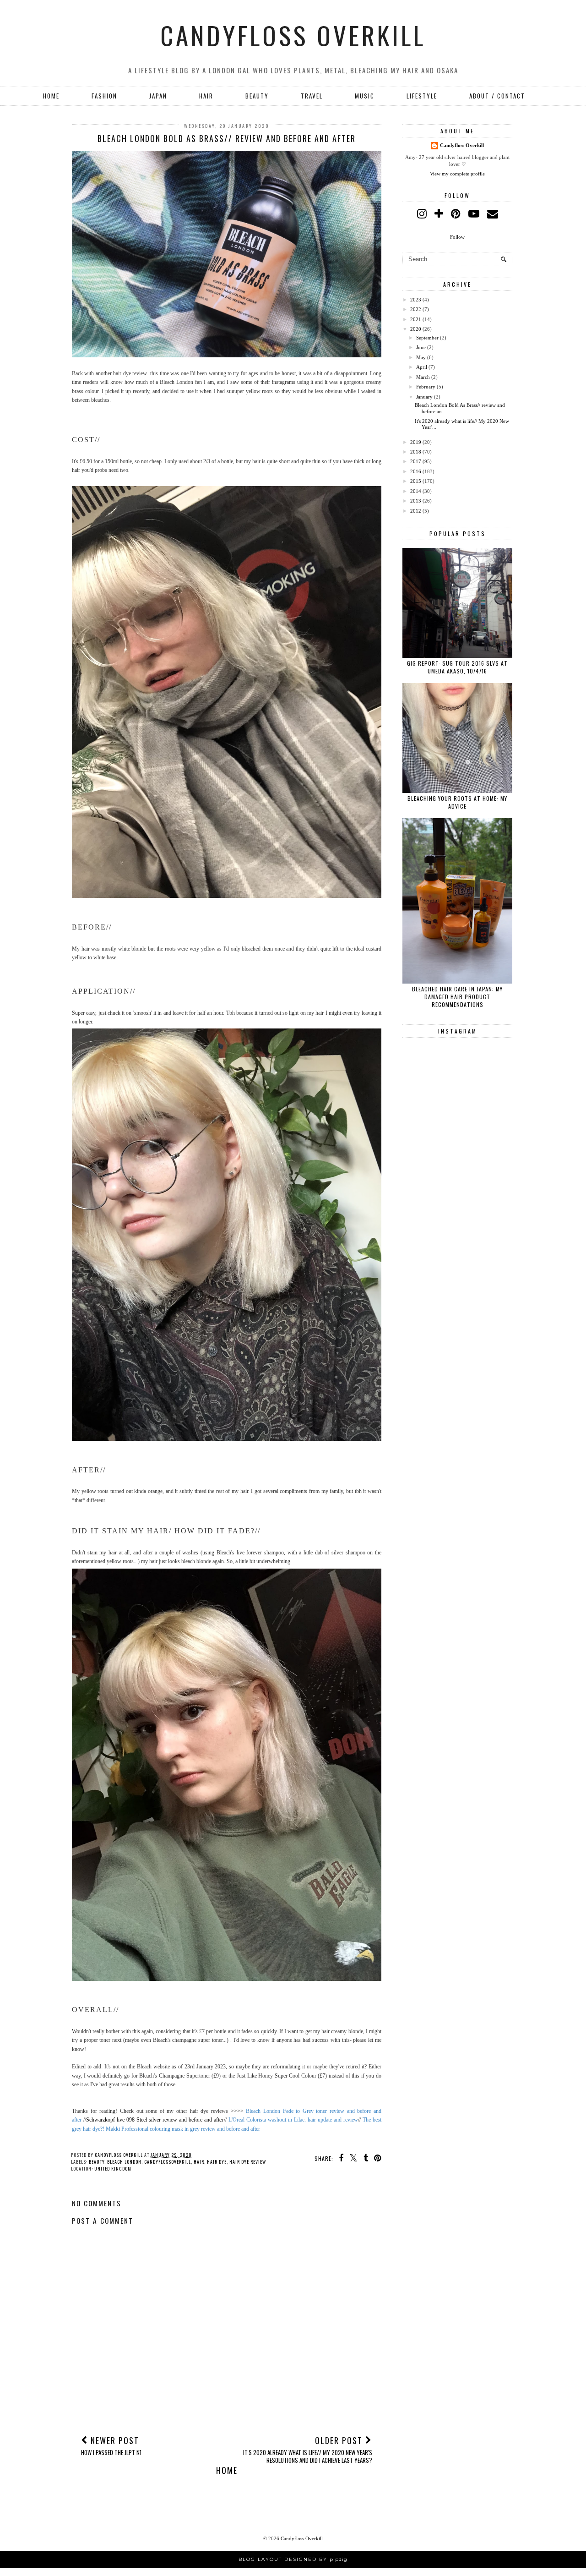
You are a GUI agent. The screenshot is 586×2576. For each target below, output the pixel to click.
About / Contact (497, 96)
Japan (158, 96)
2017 (416, 461)
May (421, 357)
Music (365, 96)
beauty (97, 2162)
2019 (416, 442)
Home (51, 96)
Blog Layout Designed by (293, 2559)
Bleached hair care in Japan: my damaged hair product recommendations (457, 997)
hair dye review (248, 2162)
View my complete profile (457, 174)
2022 (416, 309)
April (422, 367)
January (424, 397)
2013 (416, 501)
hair (206, 96)
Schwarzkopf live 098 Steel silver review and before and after (155, 2120)
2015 (416, 481)
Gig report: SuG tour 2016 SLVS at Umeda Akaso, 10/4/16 (457, 667)
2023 (416, 300)
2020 (416, 329)
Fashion (104, 96)
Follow (457, 237)
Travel (312, 96)
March (423, 377)
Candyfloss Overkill (293, 35)
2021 (416, 319)
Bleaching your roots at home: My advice (457, 802)
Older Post (308, 2449)
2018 (416, 452)
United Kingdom (113, 2169)
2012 (416, 511)
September (427, 338)
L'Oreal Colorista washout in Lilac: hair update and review (293, 2120)
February (426, 387)
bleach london (124, 2162)
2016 (416, 471)
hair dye (217, 2162)
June (421, 347)
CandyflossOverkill (168, 2162)
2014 (416, 491)
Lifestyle (422, 96)
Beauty (257, 96)
